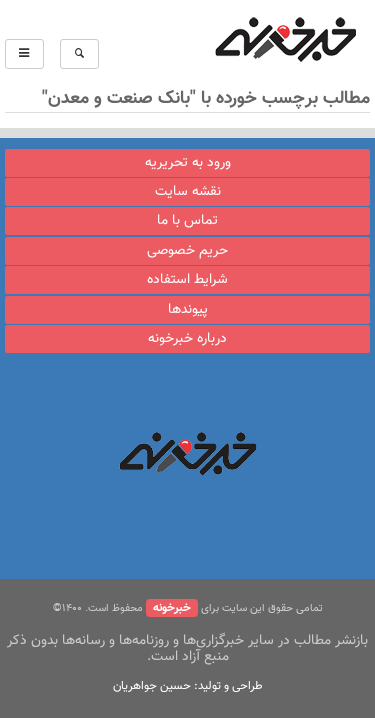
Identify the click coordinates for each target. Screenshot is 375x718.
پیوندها (188, 310)
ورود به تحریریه (188, 163)
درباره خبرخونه (187, 339)
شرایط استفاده (187, 280)
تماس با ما (187, 221)
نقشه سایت (188, 192)
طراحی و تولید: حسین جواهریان (188, 686)
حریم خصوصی (187, 251)
